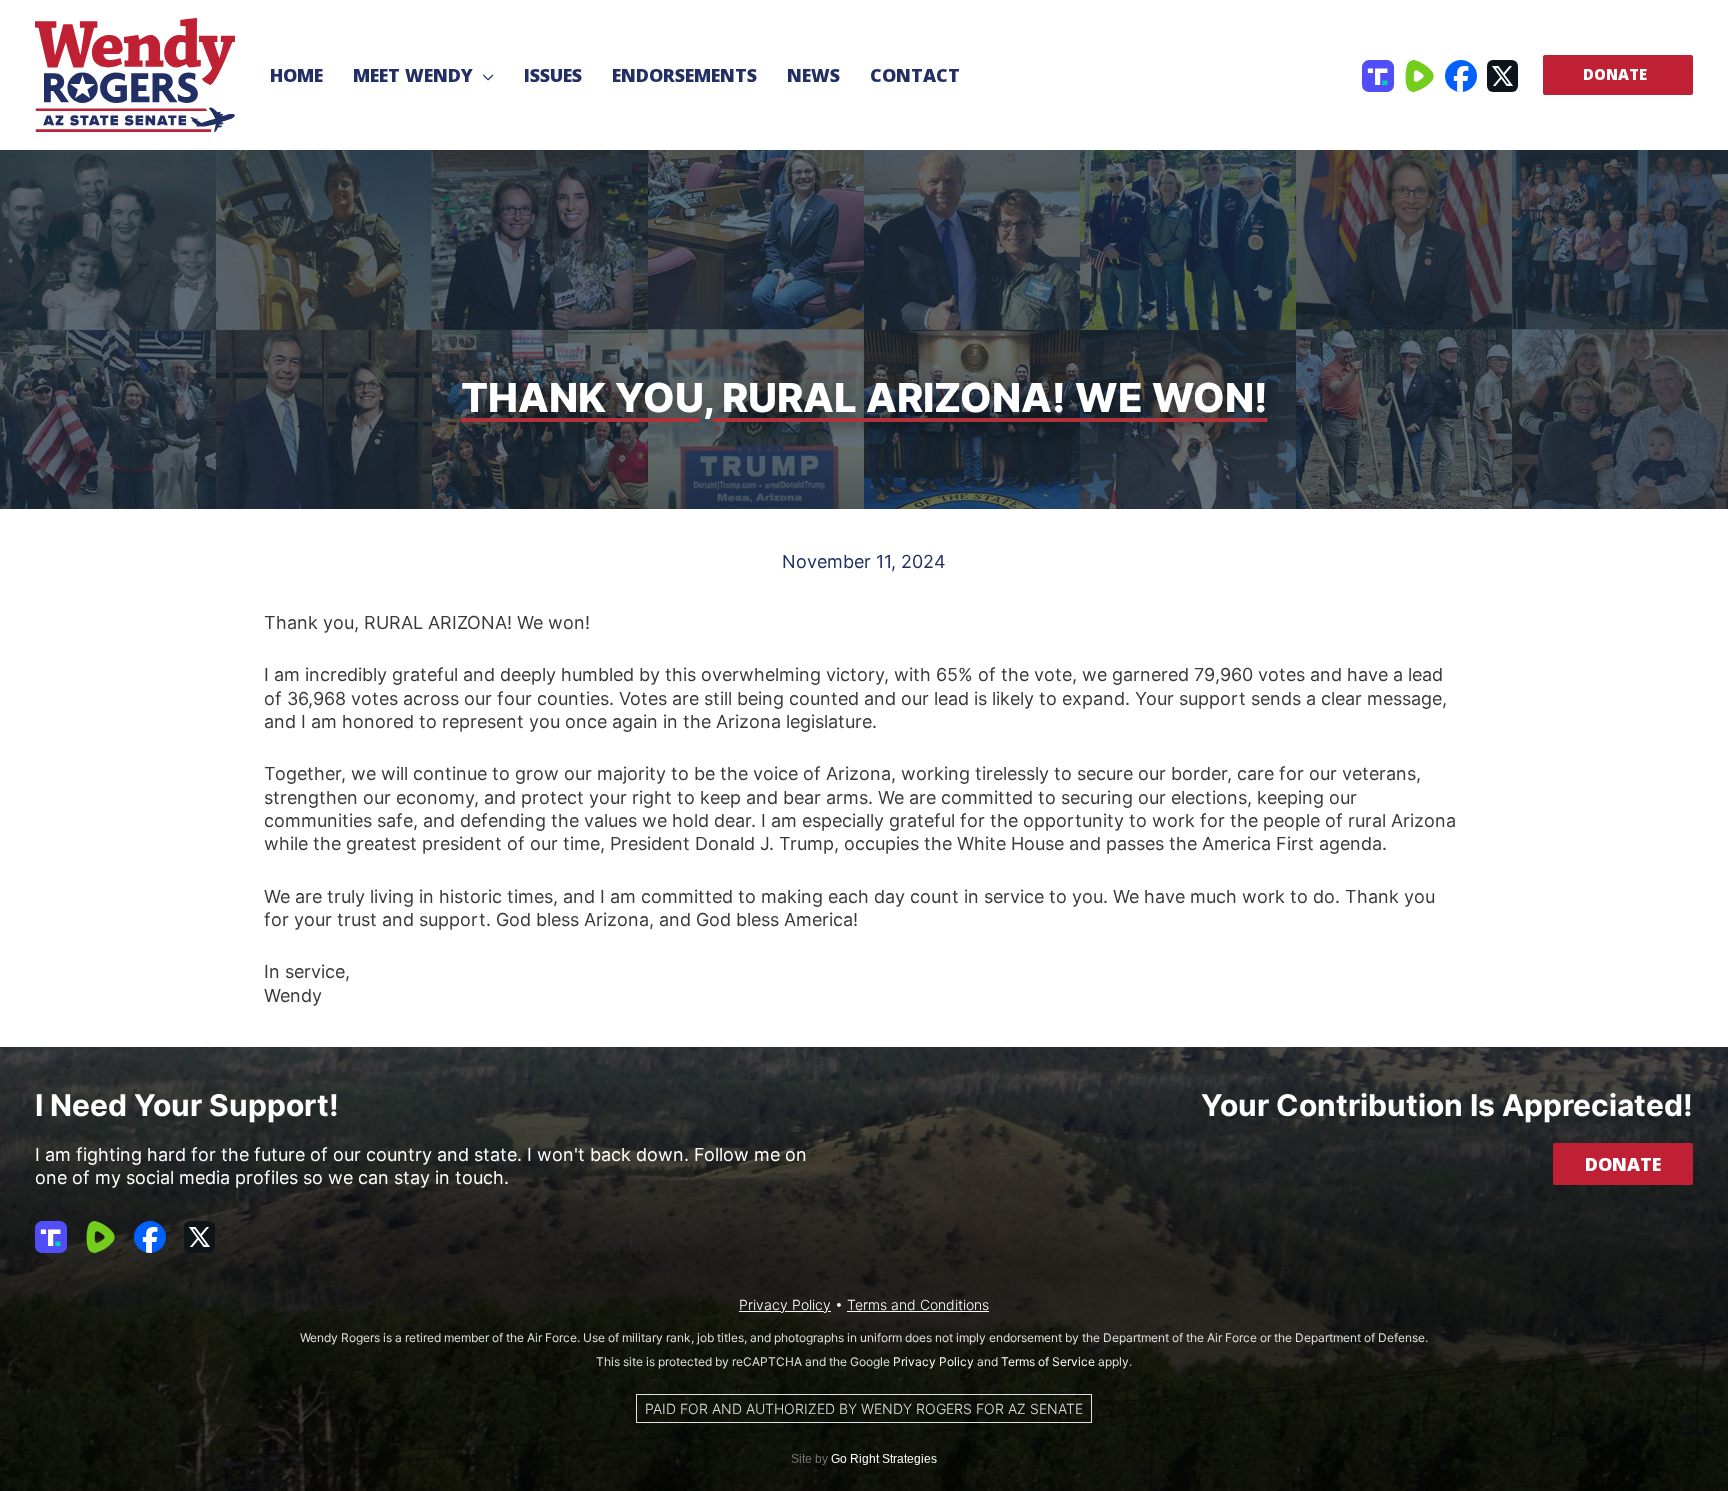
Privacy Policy (785, 1304)
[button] (483, 75)
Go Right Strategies (884, 1459)
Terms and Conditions (918, 1304)
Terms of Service (1048, 1361)
